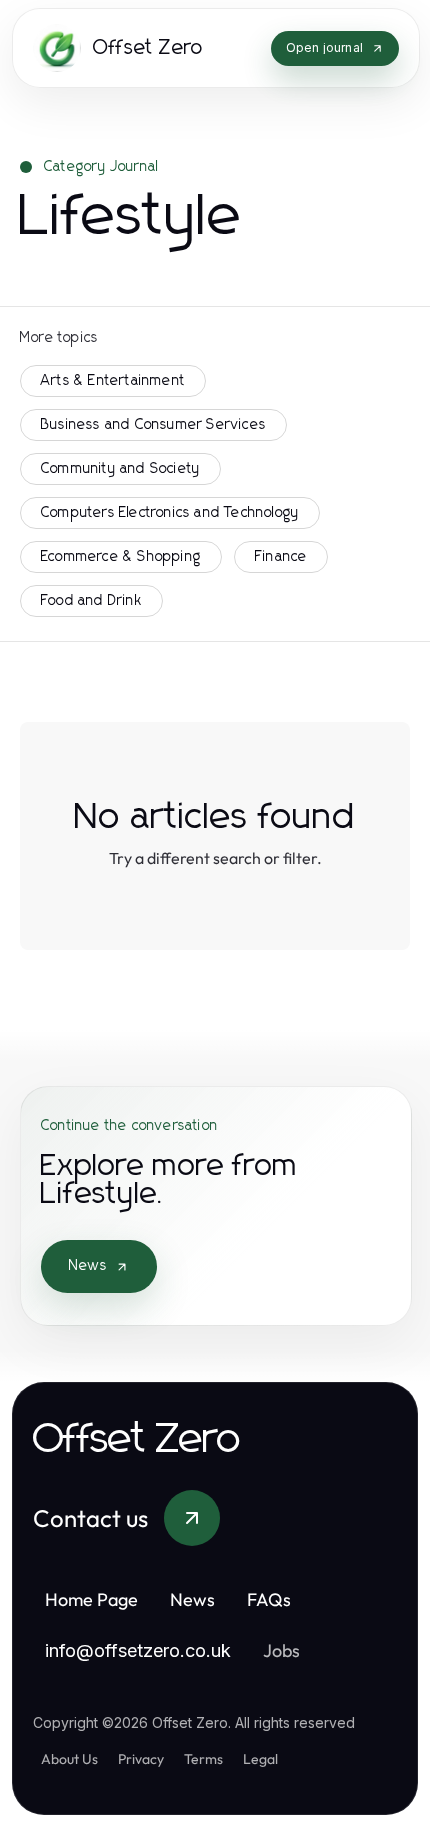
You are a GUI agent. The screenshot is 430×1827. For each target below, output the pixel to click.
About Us (69, 1759)
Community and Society (120, 469)
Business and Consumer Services (153, 425)
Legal (260, 1759)
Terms (203, 1759)
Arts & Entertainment (113, 381)
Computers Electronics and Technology (170, 513)
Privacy (141, 1759)
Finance (281, 557)
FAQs (269, 1599)
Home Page (91, 1599)
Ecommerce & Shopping (121, 557)
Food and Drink (91, 601)
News (88, 1266)
